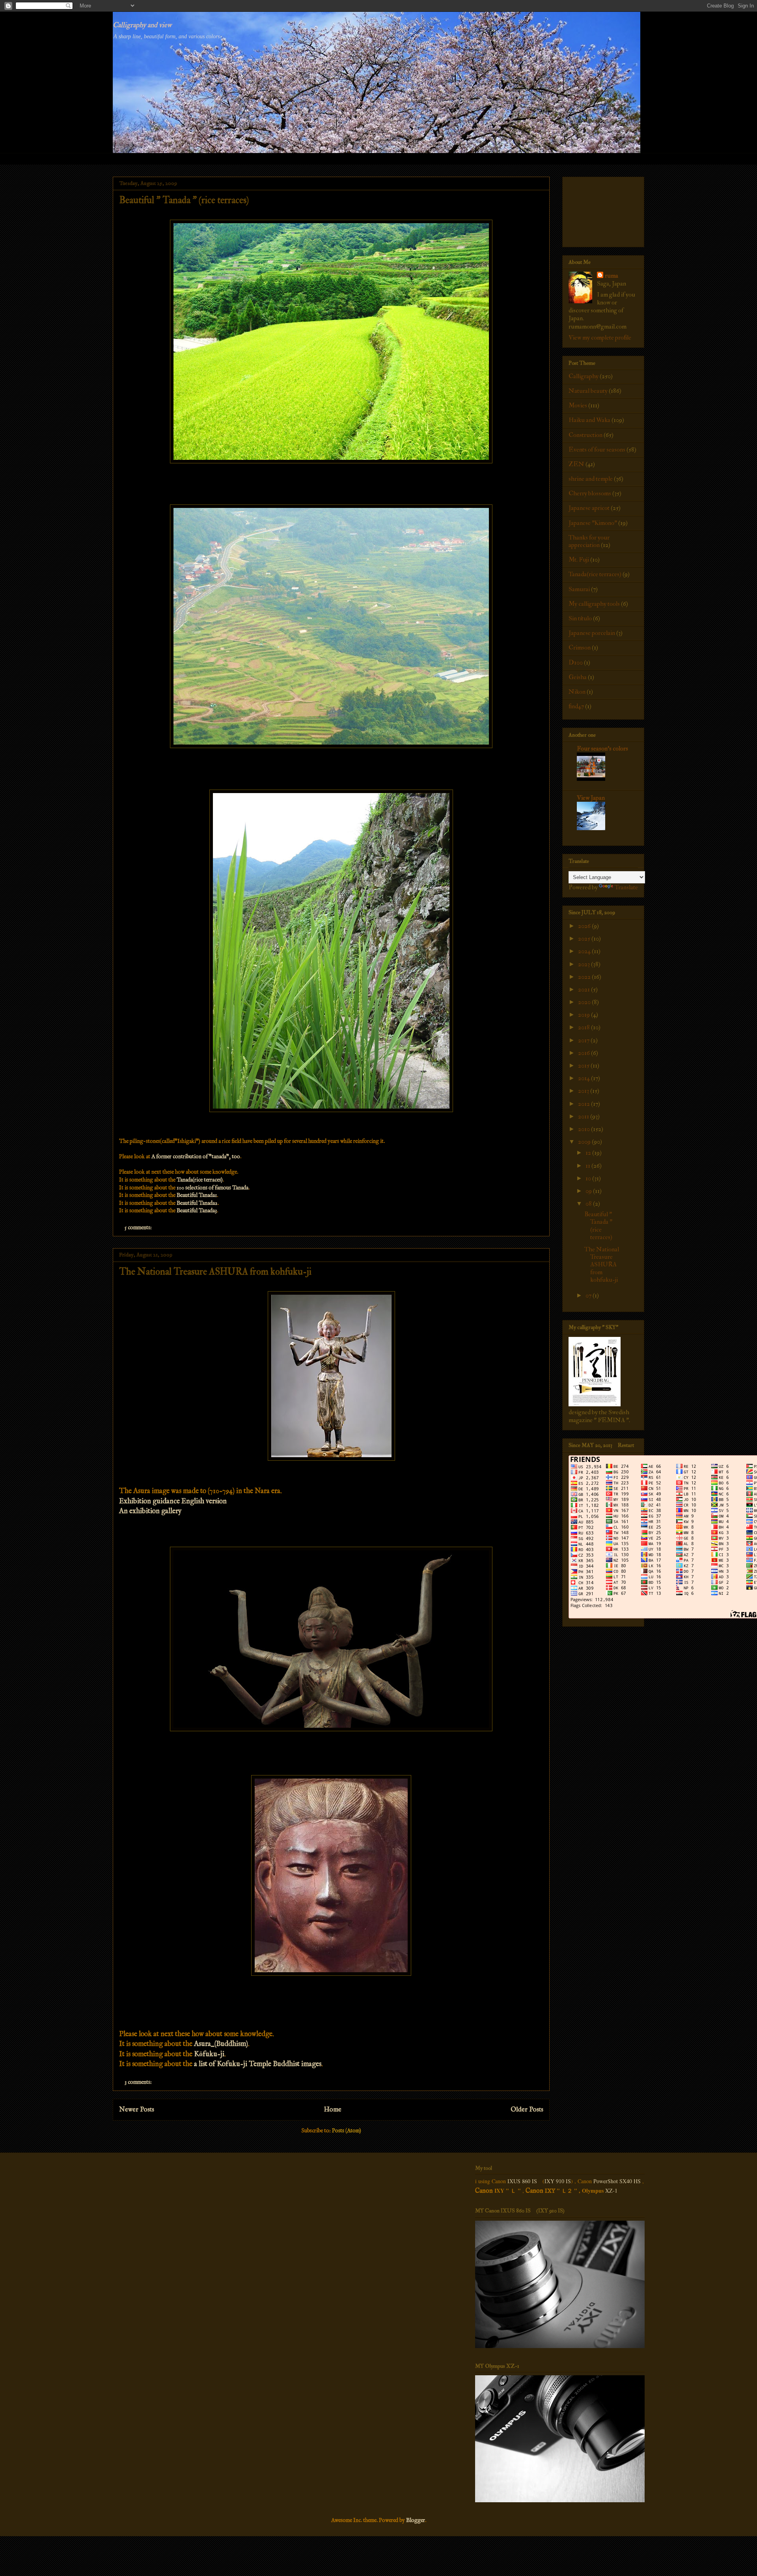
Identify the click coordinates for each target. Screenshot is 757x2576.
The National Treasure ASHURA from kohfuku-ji (215, 1272)
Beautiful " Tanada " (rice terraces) (184, 200)
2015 (584, 1066)
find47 (576, 706)
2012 (585, 1104)
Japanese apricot (589, 508)
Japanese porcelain (592, 633)
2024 (585, 951)
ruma (612, 276)
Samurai (579, 589)
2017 (584, 1040)
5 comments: (139, 1228)
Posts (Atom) (347, 2131)
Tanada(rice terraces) (200, 1180)
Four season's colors (602, 749)
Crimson (580, 648)
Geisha (578, 677)
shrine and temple (591, 479)
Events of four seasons (597, 450)
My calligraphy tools (594, 604)
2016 (585, 1053)
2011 (584, 1116)
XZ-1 (611, 2191)
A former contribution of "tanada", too (196, 1157)
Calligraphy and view (142, 25)
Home (333, 2110)
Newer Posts (137, 2110)
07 (589, 1295)
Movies (578, 405)
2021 (585, 989)
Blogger (416, 2520)
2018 (585, 1027)
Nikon (577, 692)
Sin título (580, 618)
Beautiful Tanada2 (197, 1203)
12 (589, 1153)
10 (589, 1178)
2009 (585, 1142)
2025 (585, 939)
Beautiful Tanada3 (197, 1211)
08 (589, 1204)
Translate (626, 887)
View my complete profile (600, 338)
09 (589, 1191)
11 (588, 1166)
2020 (585, 1002)
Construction (585, 435)
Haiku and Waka (589, 420)
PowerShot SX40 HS (617, 2181)
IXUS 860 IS (522, 2181)
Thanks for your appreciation (589, 541)
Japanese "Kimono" (593, 523)
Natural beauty (588, 391)
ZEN (576, 464)
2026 (585, 926)
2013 (584, 1091)
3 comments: (139, 2082)
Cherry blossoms (590, 493)
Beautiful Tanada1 (197, 1195)
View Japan (591, 798)
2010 (585, 1129)
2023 (585, 964)
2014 (585, 1078)
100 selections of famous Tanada (213, 1188)
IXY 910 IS (558, 2181)
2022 (585, 977)
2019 (585, 1015)
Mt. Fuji (579, 560)
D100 (576, 663)
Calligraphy (584, 376)
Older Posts (527, 2110)
